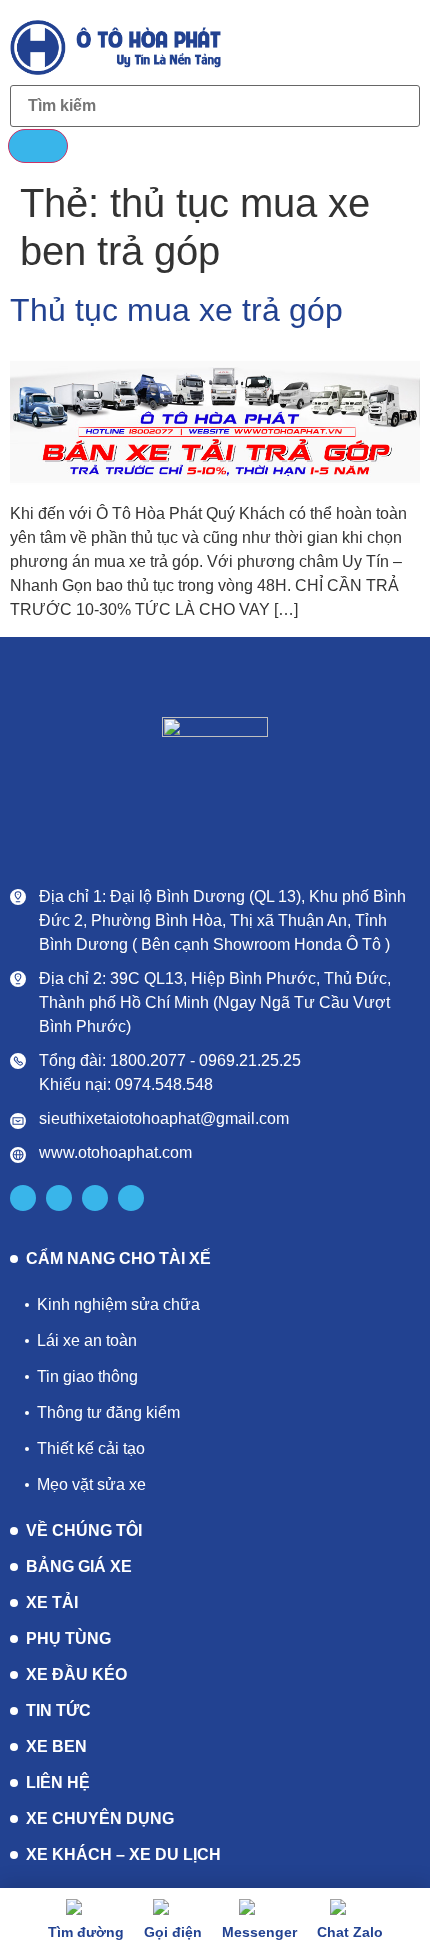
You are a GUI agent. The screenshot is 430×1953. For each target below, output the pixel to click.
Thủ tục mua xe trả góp (176, 310)
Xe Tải (52, 1602)
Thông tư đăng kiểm (108, 1412)
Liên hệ (58, 1782)
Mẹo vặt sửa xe (91, 1484)
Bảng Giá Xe (79, 1566)
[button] (401, 45)
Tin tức (58, 1710)
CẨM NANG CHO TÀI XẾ (118, 1259)
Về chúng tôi (84, 1530)
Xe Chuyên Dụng (100, 1818)
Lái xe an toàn (87, 1340)
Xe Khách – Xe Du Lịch (123, 1854)
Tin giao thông (87, 1376)
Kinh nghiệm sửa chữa (118, 1304)
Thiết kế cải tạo (91, 1448)
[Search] (38, 146)
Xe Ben (56, 1746)
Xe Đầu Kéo (76, 1674)
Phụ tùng (68, 1638)
